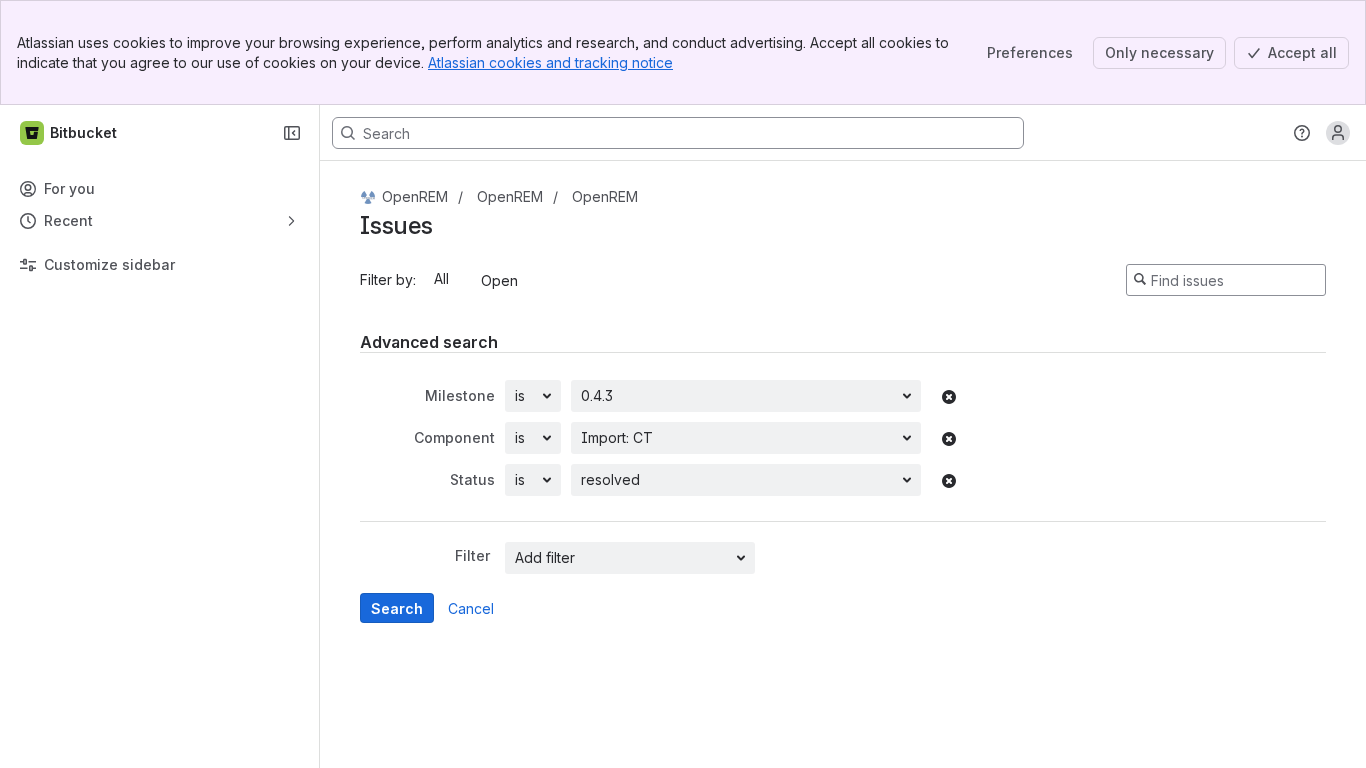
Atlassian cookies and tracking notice (550, 62)
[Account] (1338, 133)
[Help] (1302, 133)
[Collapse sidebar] (292, 133)
